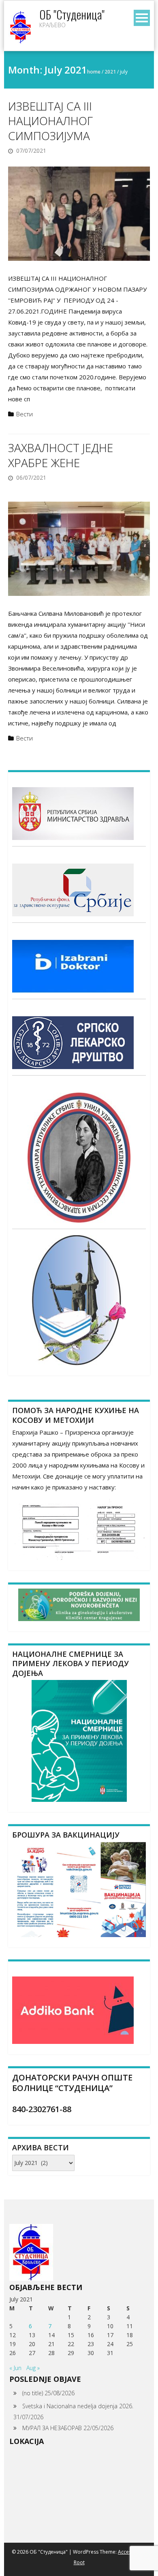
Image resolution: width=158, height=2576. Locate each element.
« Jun (15, 2368)
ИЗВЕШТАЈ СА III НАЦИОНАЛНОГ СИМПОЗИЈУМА (50, 121)
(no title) (33, 2393)
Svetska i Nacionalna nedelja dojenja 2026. (78, 2406)
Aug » (33, 2368)
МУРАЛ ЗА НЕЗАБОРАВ (52, 2428)
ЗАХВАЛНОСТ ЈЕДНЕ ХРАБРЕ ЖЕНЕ (61, 455)
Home (94, 72)
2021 (110, 72)
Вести (25, 414)
